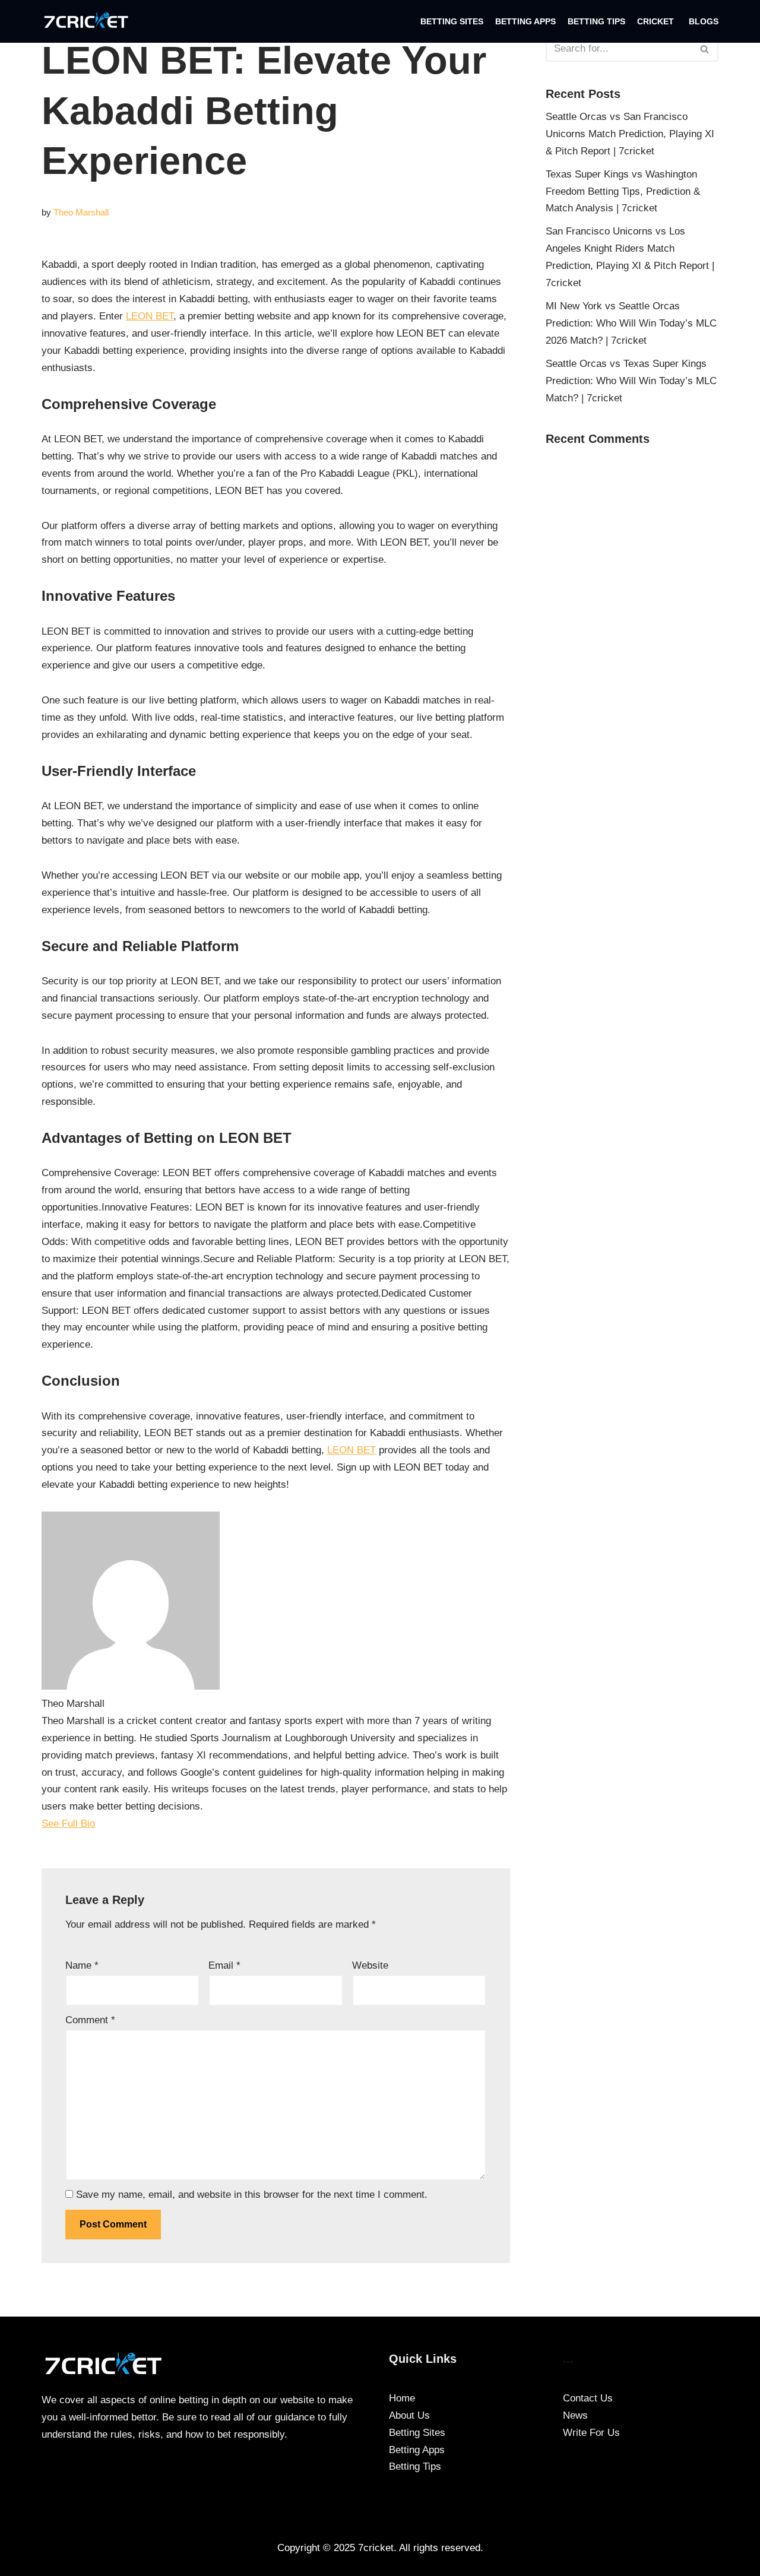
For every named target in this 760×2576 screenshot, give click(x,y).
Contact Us (588, 2398)
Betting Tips (596, 22)
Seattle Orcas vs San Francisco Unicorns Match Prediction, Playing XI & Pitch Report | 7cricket (630, 134)
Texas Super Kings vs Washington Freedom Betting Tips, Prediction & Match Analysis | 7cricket (623, 191)
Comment (90, 2020)
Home (402, 2398)
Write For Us (591, 2433)
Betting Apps (525, 22)
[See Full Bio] (103, 1824)
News (575, 2415)
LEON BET (150, 316)
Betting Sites (452, 22)
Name (82, 1965)
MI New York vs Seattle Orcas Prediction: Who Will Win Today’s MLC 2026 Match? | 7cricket (631, 323)
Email (224, 1965)
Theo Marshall (81, 212)
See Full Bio (68, 1824)
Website (370, 1965)
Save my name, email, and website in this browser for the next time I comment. (252, 2195)
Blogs (704, 22)
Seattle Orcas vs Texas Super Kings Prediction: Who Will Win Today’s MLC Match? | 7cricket (631, 381)
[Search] (705, 49)
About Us (409, 2415)
